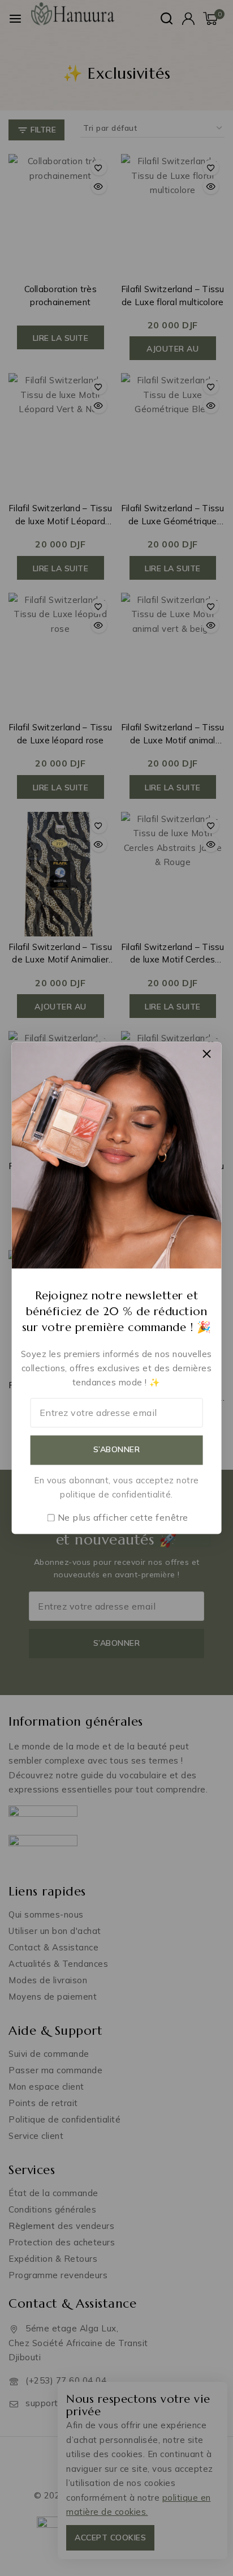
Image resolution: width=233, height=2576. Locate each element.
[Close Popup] (207, 1053)
